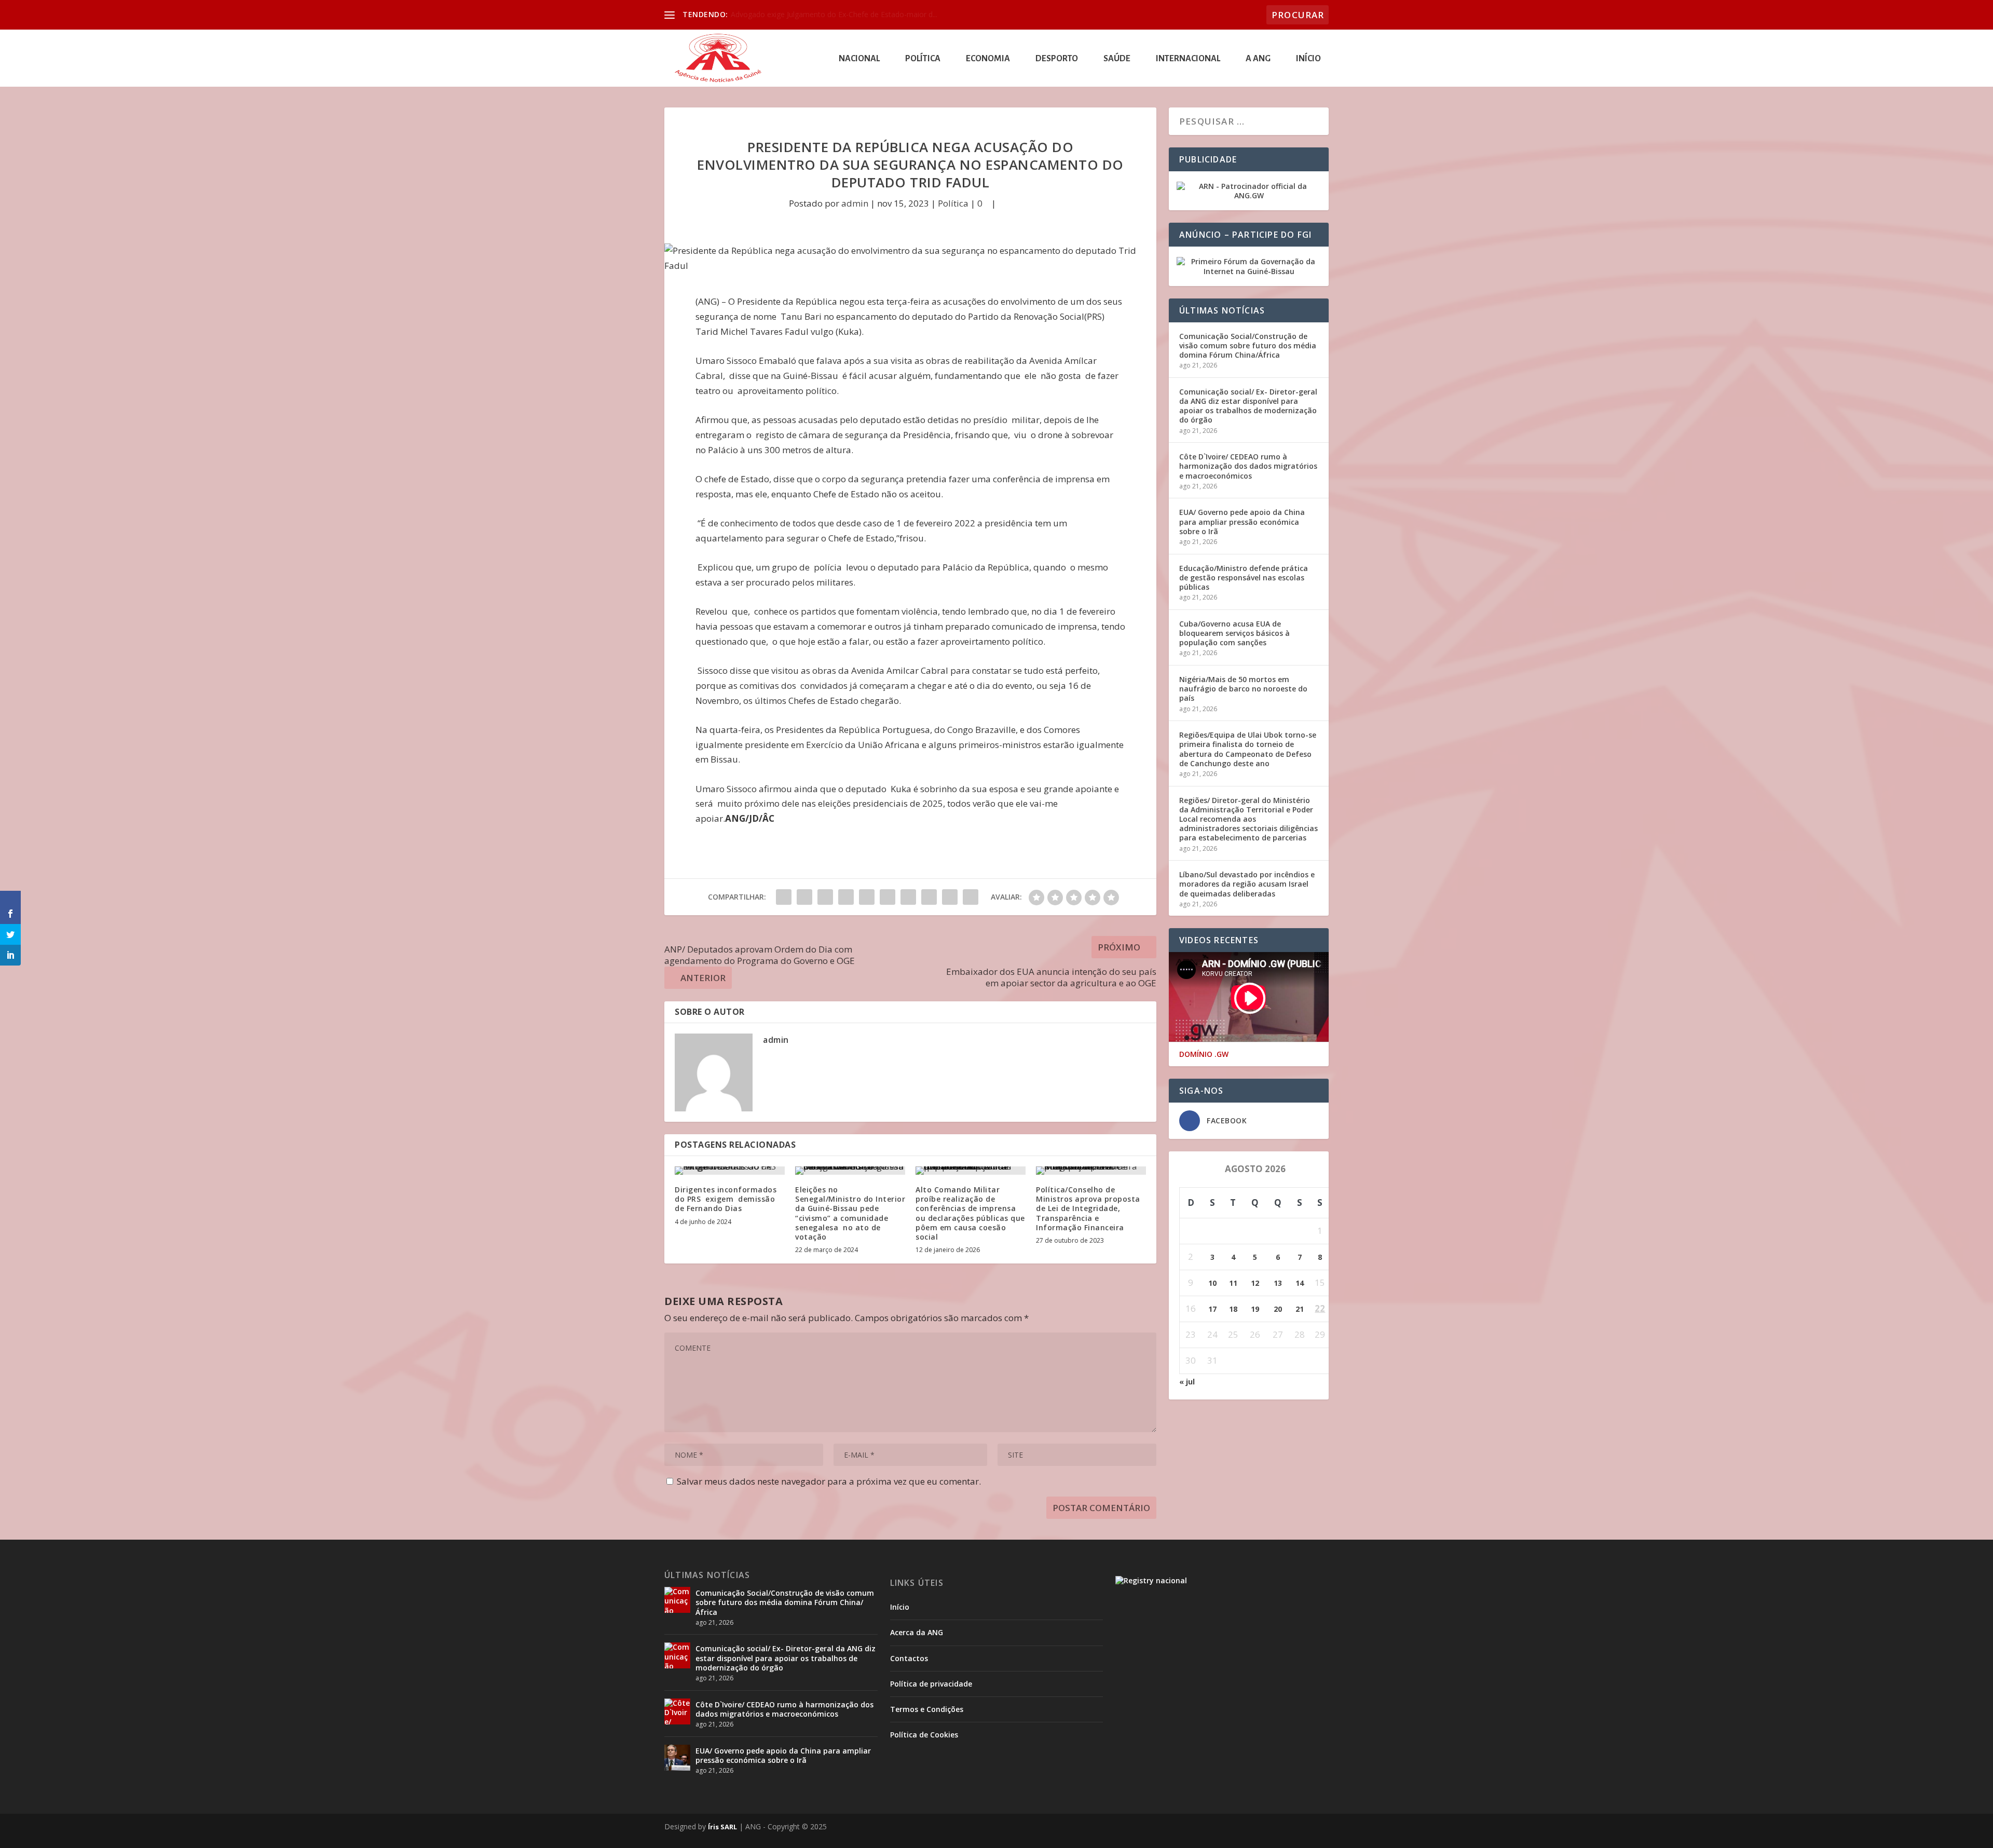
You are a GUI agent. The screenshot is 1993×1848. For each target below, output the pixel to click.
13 (1278, 1283)
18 (1233, 1309)
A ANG (1258, 59)
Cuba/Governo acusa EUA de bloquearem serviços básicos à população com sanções (1234, 633)
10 (1212, 1283)
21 (1300, 1309)
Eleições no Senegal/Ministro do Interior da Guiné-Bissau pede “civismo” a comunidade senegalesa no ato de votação (850, 1213)
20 (1278, 1309)
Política (923, 59)
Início (1308, 59)
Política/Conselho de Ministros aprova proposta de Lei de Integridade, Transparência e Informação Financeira (1088, 1208)
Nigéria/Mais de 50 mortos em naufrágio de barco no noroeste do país (1243, 689)
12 (1255, 1283)
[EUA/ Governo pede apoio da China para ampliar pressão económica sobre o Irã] (677, 1758)
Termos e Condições (927, 1709)
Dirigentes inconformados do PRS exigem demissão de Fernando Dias (726, 1199)
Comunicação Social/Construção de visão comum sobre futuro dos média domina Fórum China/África (1248, 345)
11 (1233, 1283)
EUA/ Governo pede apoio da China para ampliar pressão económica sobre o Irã (1242, 521)
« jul (1187, 1382)
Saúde (1117, 59)
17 (1212, 1309)
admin (855, 203)
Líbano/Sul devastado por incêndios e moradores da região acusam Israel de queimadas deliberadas (1247, 884)
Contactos (909, 1658)
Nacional (859, 59)
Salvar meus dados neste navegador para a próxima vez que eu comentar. (829, 1481)
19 (1255, 1309)
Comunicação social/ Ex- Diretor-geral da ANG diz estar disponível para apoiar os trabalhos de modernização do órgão (1248, 406)
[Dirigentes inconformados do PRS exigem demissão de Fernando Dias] (730, 1171)
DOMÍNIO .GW (1204, 1054)
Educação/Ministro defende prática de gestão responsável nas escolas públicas (1244, 577)
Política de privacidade (931, 1684)
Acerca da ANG (917, 1632)
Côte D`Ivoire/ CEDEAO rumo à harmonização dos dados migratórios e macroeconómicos (1248, 466)
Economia (988, 59)
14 (1300, 1283)
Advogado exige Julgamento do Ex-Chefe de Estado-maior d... (834, 14)
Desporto (1057, 59)
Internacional (1188, 59)
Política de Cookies (924, 1735)
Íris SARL (722, 1827)
